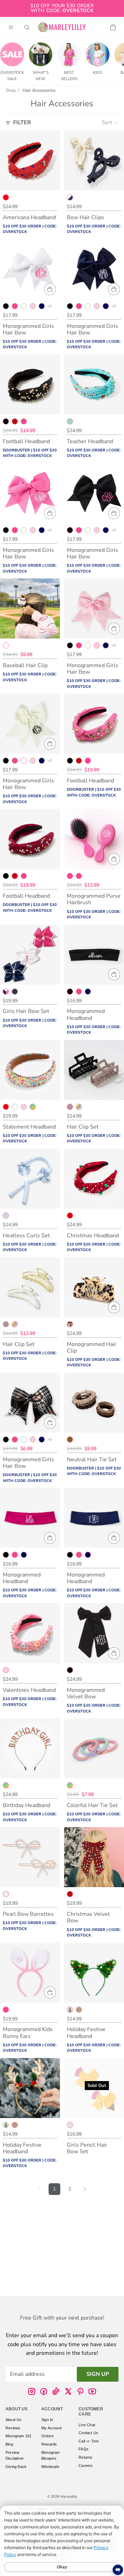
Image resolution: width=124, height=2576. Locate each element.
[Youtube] (92, 2391)
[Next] (85, 2189)
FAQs (84, 2449)
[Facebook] (44, 2391)
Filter (22, 123)
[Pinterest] (80, 2391)
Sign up (98, 2374)
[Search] (27, 27)
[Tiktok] (56, 2391)
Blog (9, 2444)
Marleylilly (69, 2497)
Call (82, 2441)
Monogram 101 (18, 2436)
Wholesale (50, 2467)
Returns (85, 2457)
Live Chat (87, 2425)
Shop (11, 90)
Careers (86, 2466)
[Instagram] (32, 2391)
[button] (110, 123)
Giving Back (16, 2467)
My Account (51, 2428)
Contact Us (88, 2433)
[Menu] (11, 27)
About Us (14, 2420)
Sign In (47, 2420)
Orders (48, 2436)
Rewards (49, 2444)
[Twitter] (68, 2391)
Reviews (13, 2428)
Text (95, 2441)
